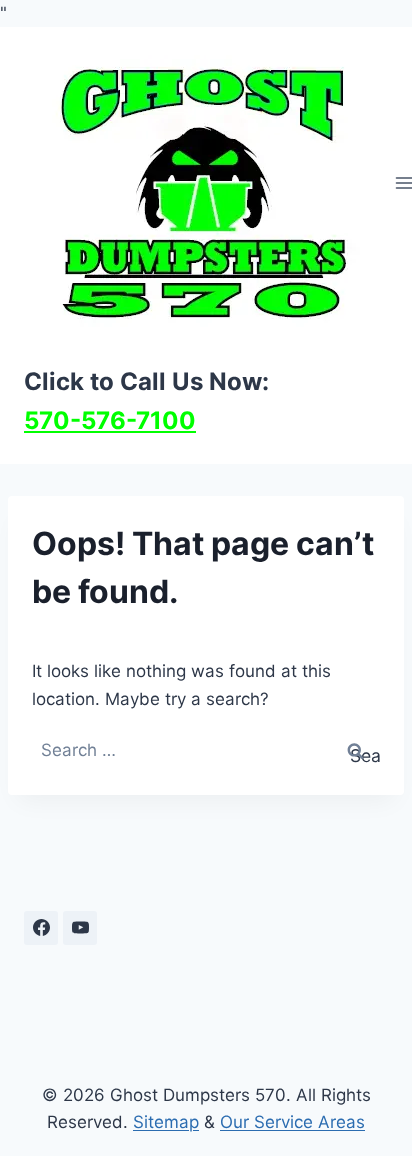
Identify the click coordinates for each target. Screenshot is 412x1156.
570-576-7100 (110, 420)
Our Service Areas (292, 1122)
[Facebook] (41, 928)
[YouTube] (80, 928)
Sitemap (166, 1122)
